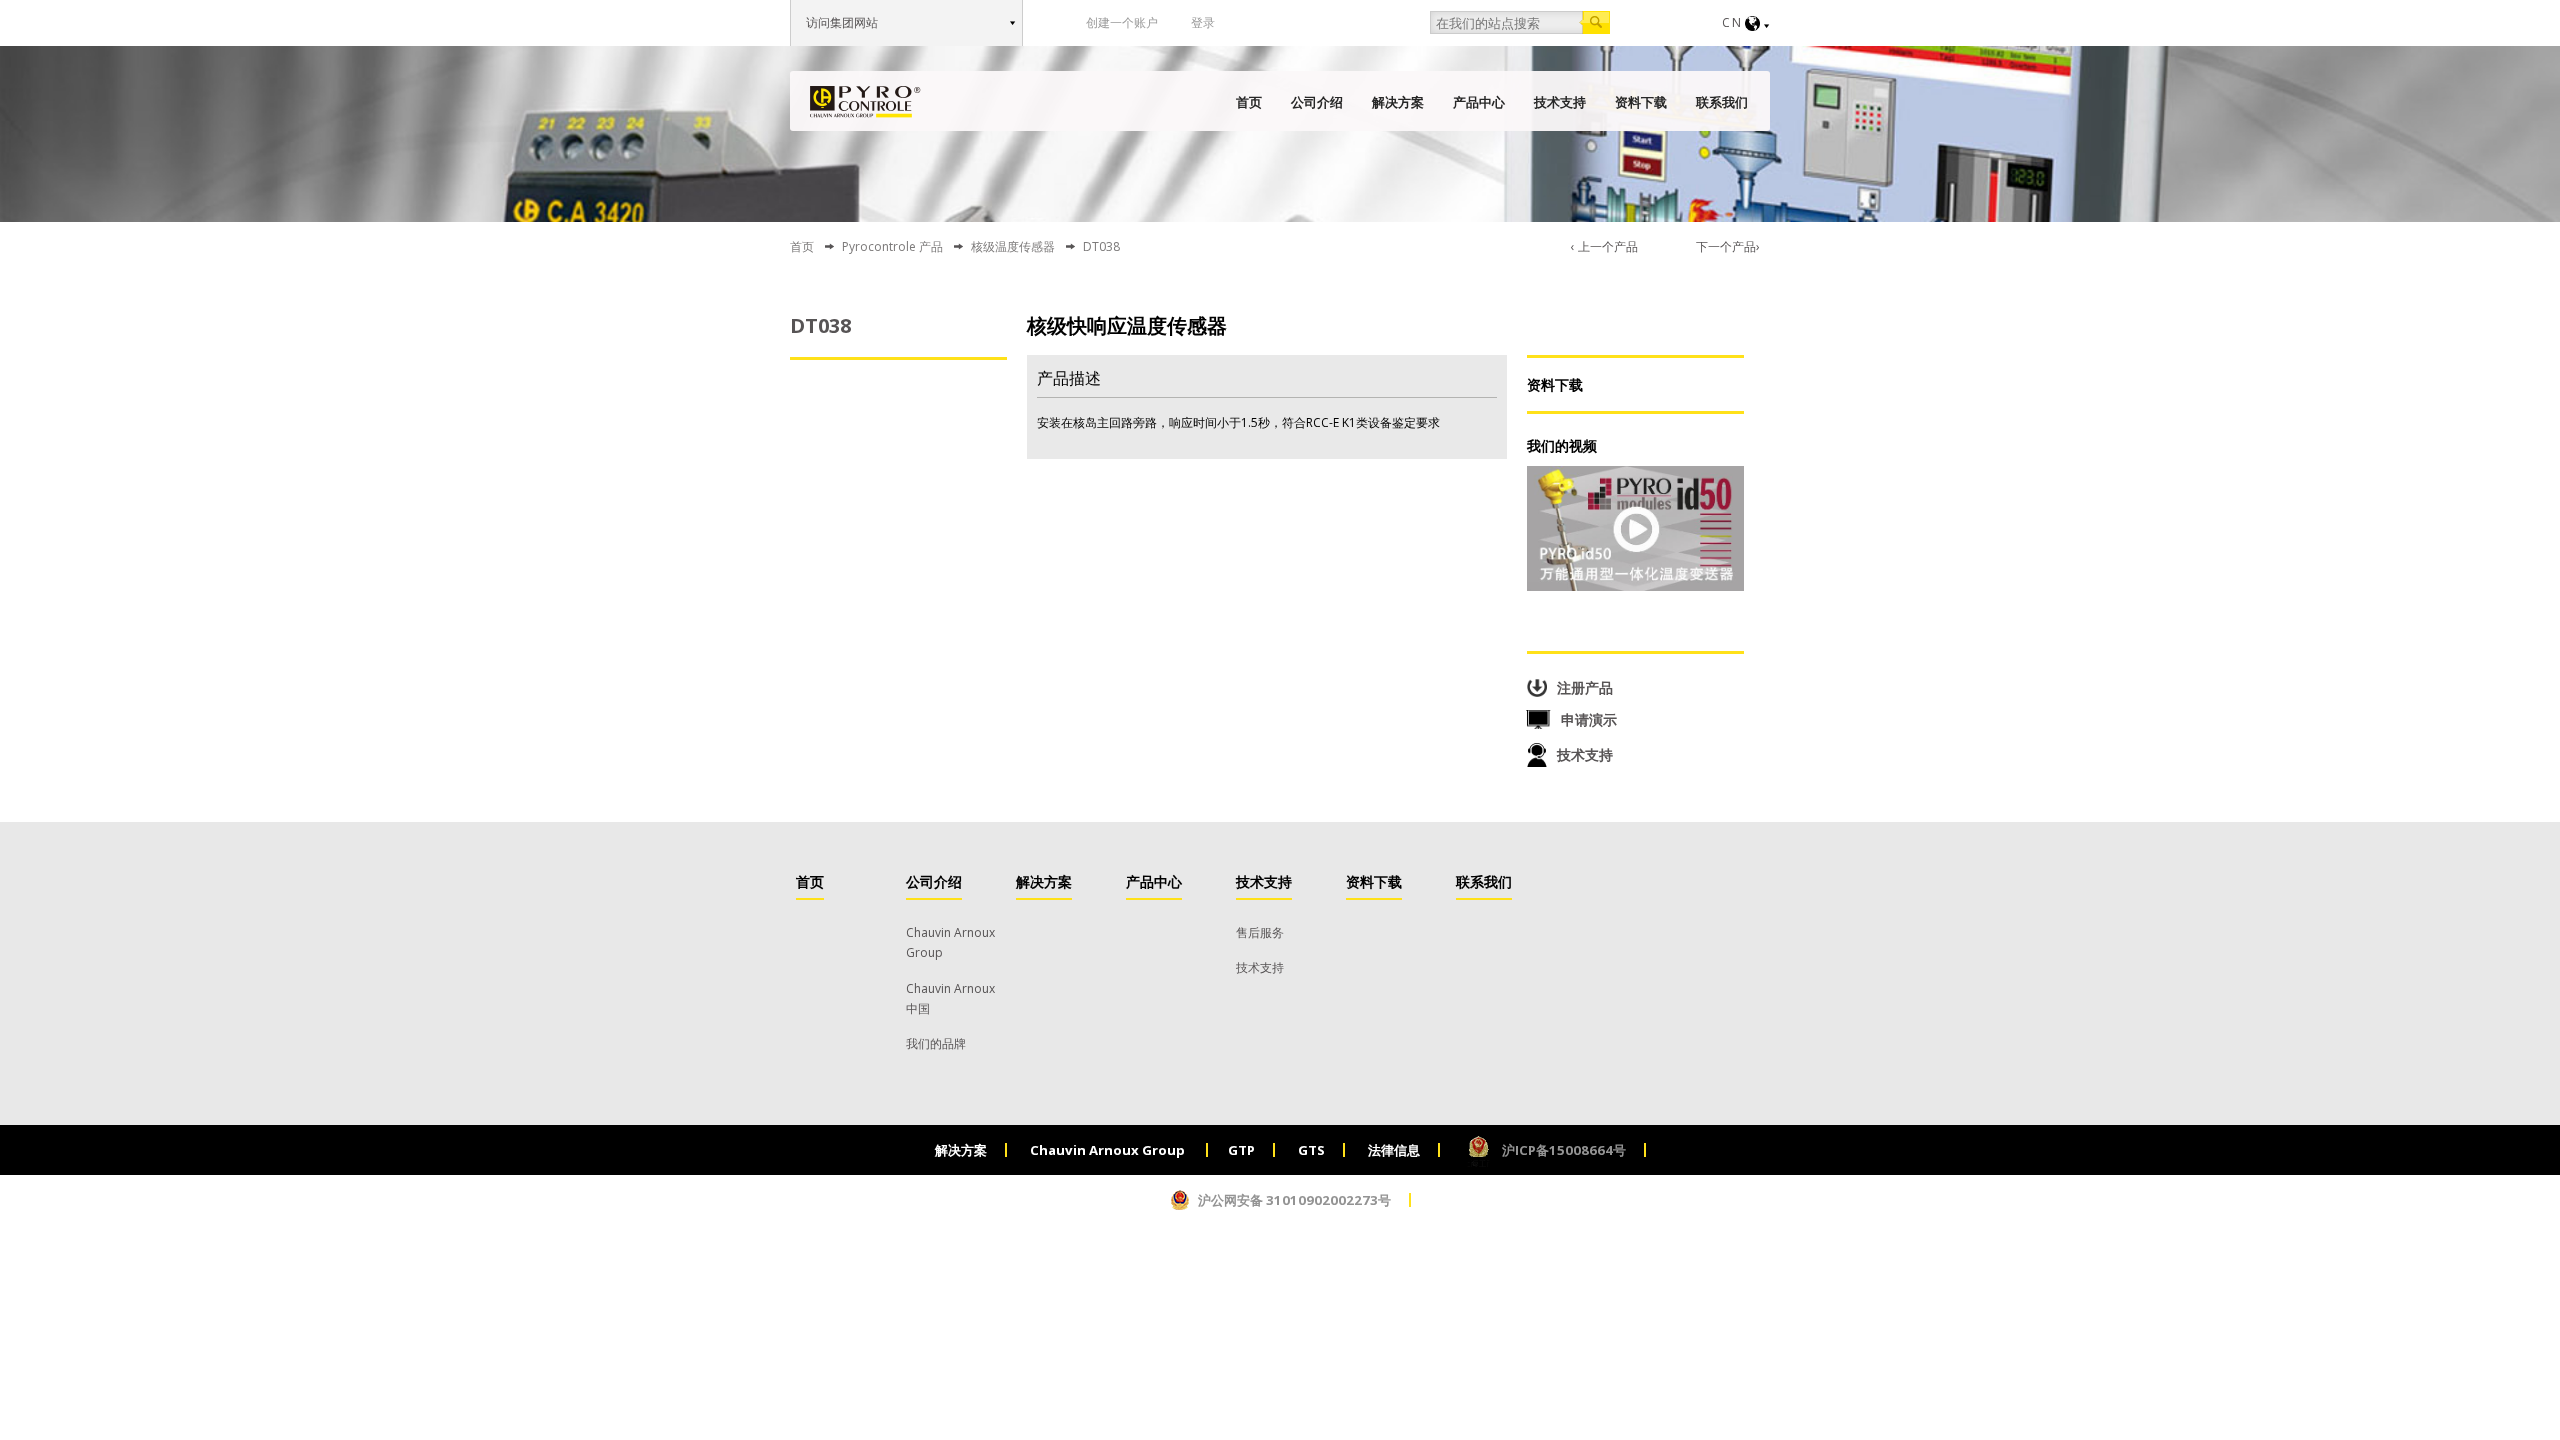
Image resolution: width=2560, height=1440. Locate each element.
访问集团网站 (842, 22)
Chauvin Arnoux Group (1109, 1150)
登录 (1203, 22)
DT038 (820, 325)
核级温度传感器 (1013, 246)
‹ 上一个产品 (1604, 246)
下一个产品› (1728, 246)
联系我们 (1722, 102)
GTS (1311, 1150)
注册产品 (1585, 687)
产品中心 (1479, 102)
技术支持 (1560, 102)
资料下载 (1641, 102)
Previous (802, 415)
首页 (1249, 102)
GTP (1241, 1150)
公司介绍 (1317, 102)
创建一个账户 (1122, 22)
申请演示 (1589, 719)
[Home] (865, 102)
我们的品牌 (936, 1043)
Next (994, 415)
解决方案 (1398, 102)
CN (1732, 22)
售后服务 (1260, 932)
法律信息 (1394, 1150)
